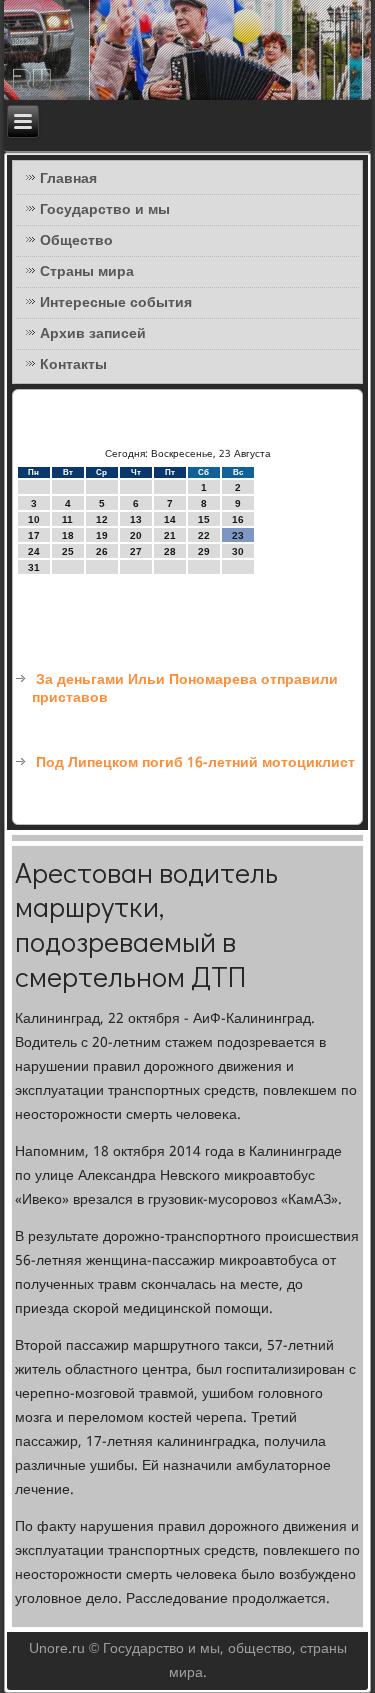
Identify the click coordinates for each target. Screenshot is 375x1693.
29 (204, 551)
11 (67, 519)
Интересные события (116, 303)
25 (68, 551)
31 (34, 567)
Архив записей (93, 334)
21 (170, 535)
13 (136, 519)
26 (102, 551)
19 (102, 535)
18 (68, 535)
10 (34, 519)
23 (238, 535)
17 (34, 535)
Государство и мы (105, 210)
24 (34, 551)
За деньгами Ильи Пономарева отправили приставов (185, 689)
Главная (68, 179)
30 (238, 551)
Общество (76, 241)
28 (170, 551)
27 (136, 551)
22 (204, 535)
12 (102, 519)
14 (170, 519)
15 (204, 519)
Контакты (73, 365)
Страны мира (87, 272)
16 (238, 519)
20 (136, 535)
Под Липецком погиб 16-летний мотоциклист (195, 763)
